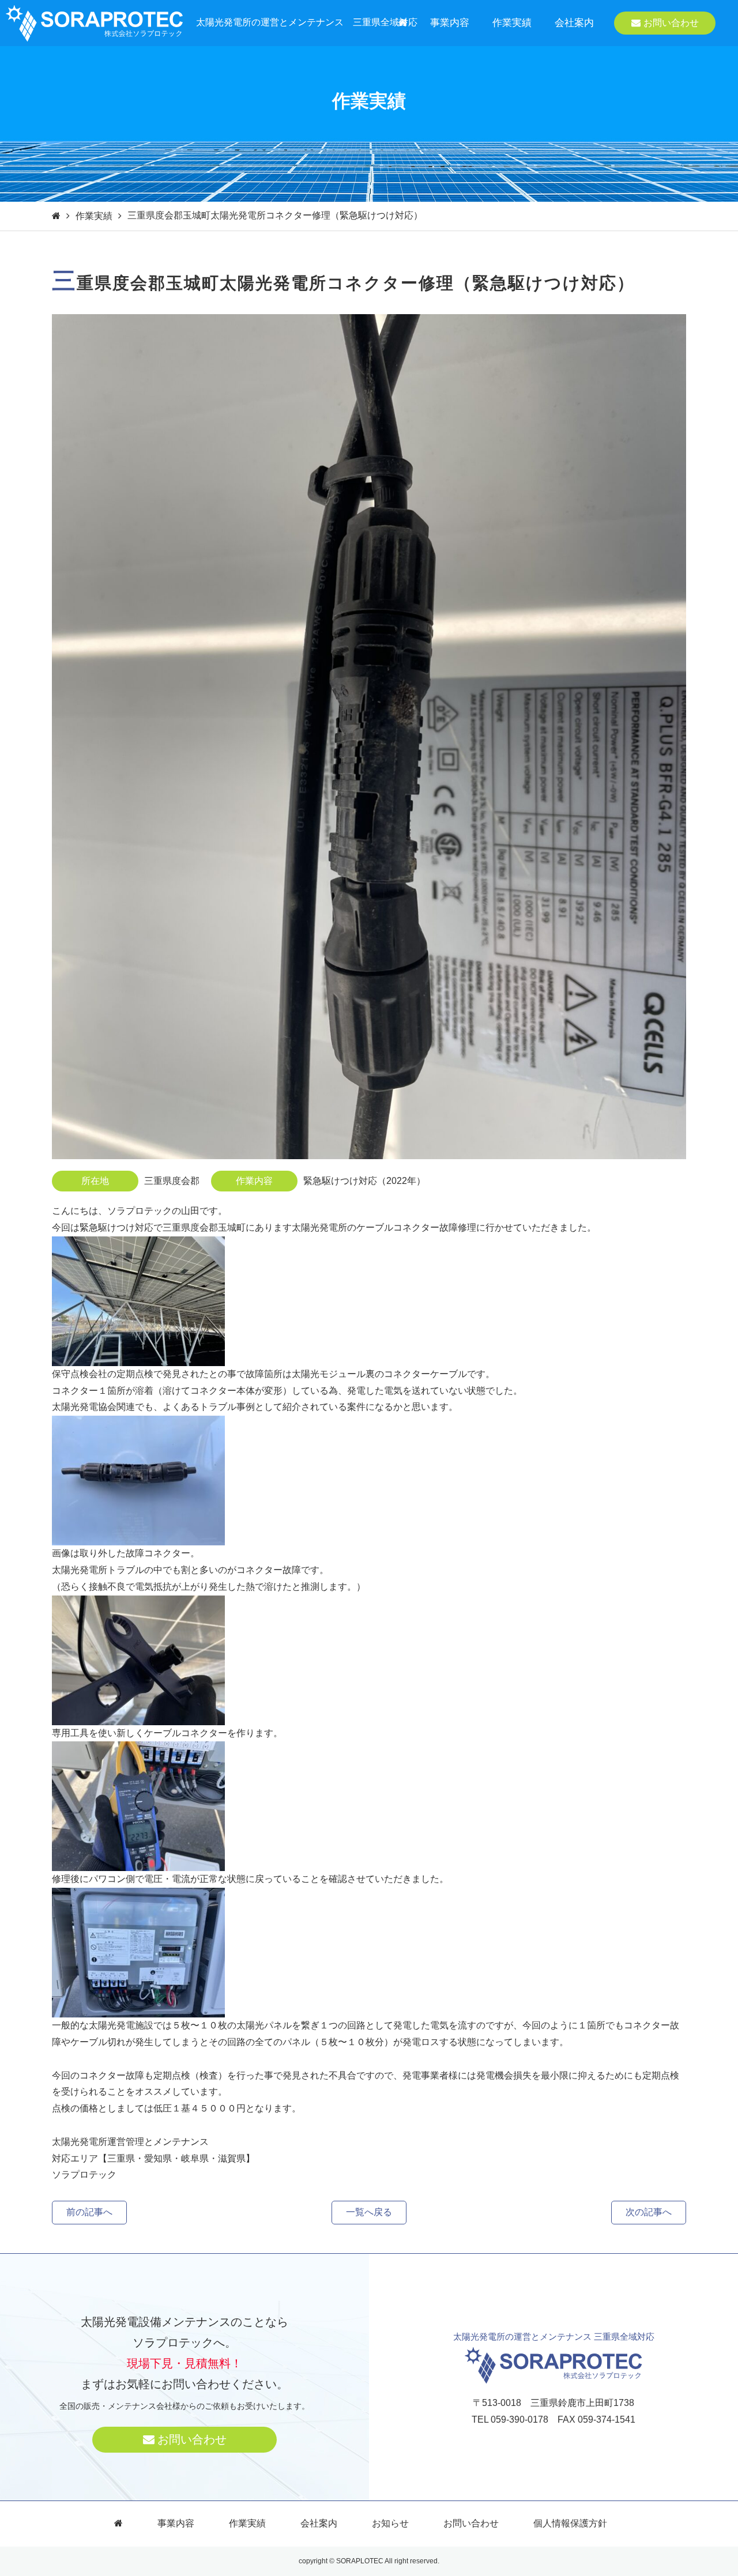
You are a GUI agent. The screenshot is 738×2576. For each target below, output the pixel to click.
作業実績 (512, 23)
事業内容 (450, 23)
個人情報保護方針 (570, 2523)
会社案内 (574, 23)
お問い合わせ (671, 23)
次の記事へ (649, 2212)
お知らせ (390, 2523)
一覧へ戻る (369, 2212)
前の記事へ (89, 2212)
